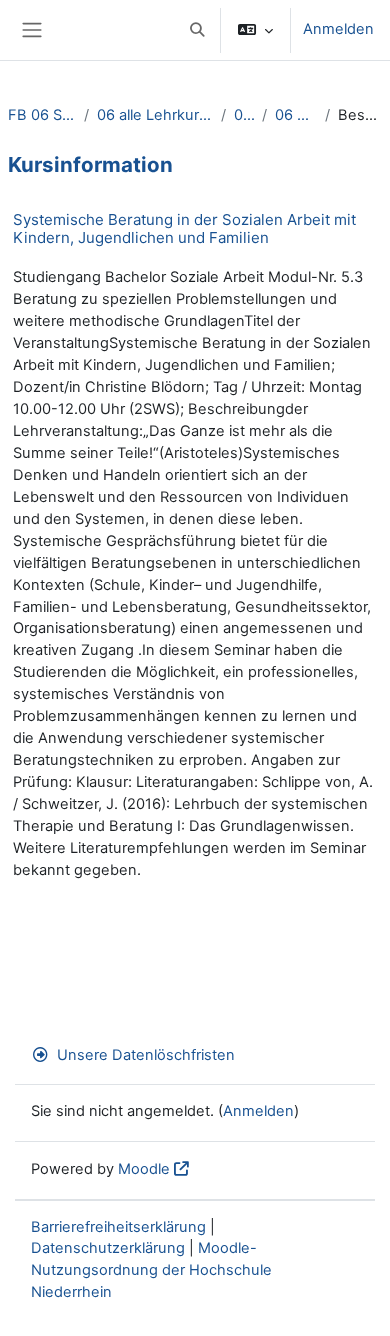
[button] (197, 30)
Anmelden (338, 29)
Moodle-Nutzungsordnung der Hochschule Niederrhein (151, 1270)
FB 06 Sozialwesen (42, 115)
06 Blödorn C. (296, 115)
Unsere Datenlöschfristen (146, 1055)
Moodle (144, 1169)
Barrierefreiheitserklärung (118, 1227)
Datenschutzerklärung (108, 1248)
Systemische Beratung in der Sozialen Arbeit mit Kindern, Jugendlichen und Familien (184, 228)
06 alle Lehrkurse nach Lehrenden (155, 115)
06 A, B (244, 115)
